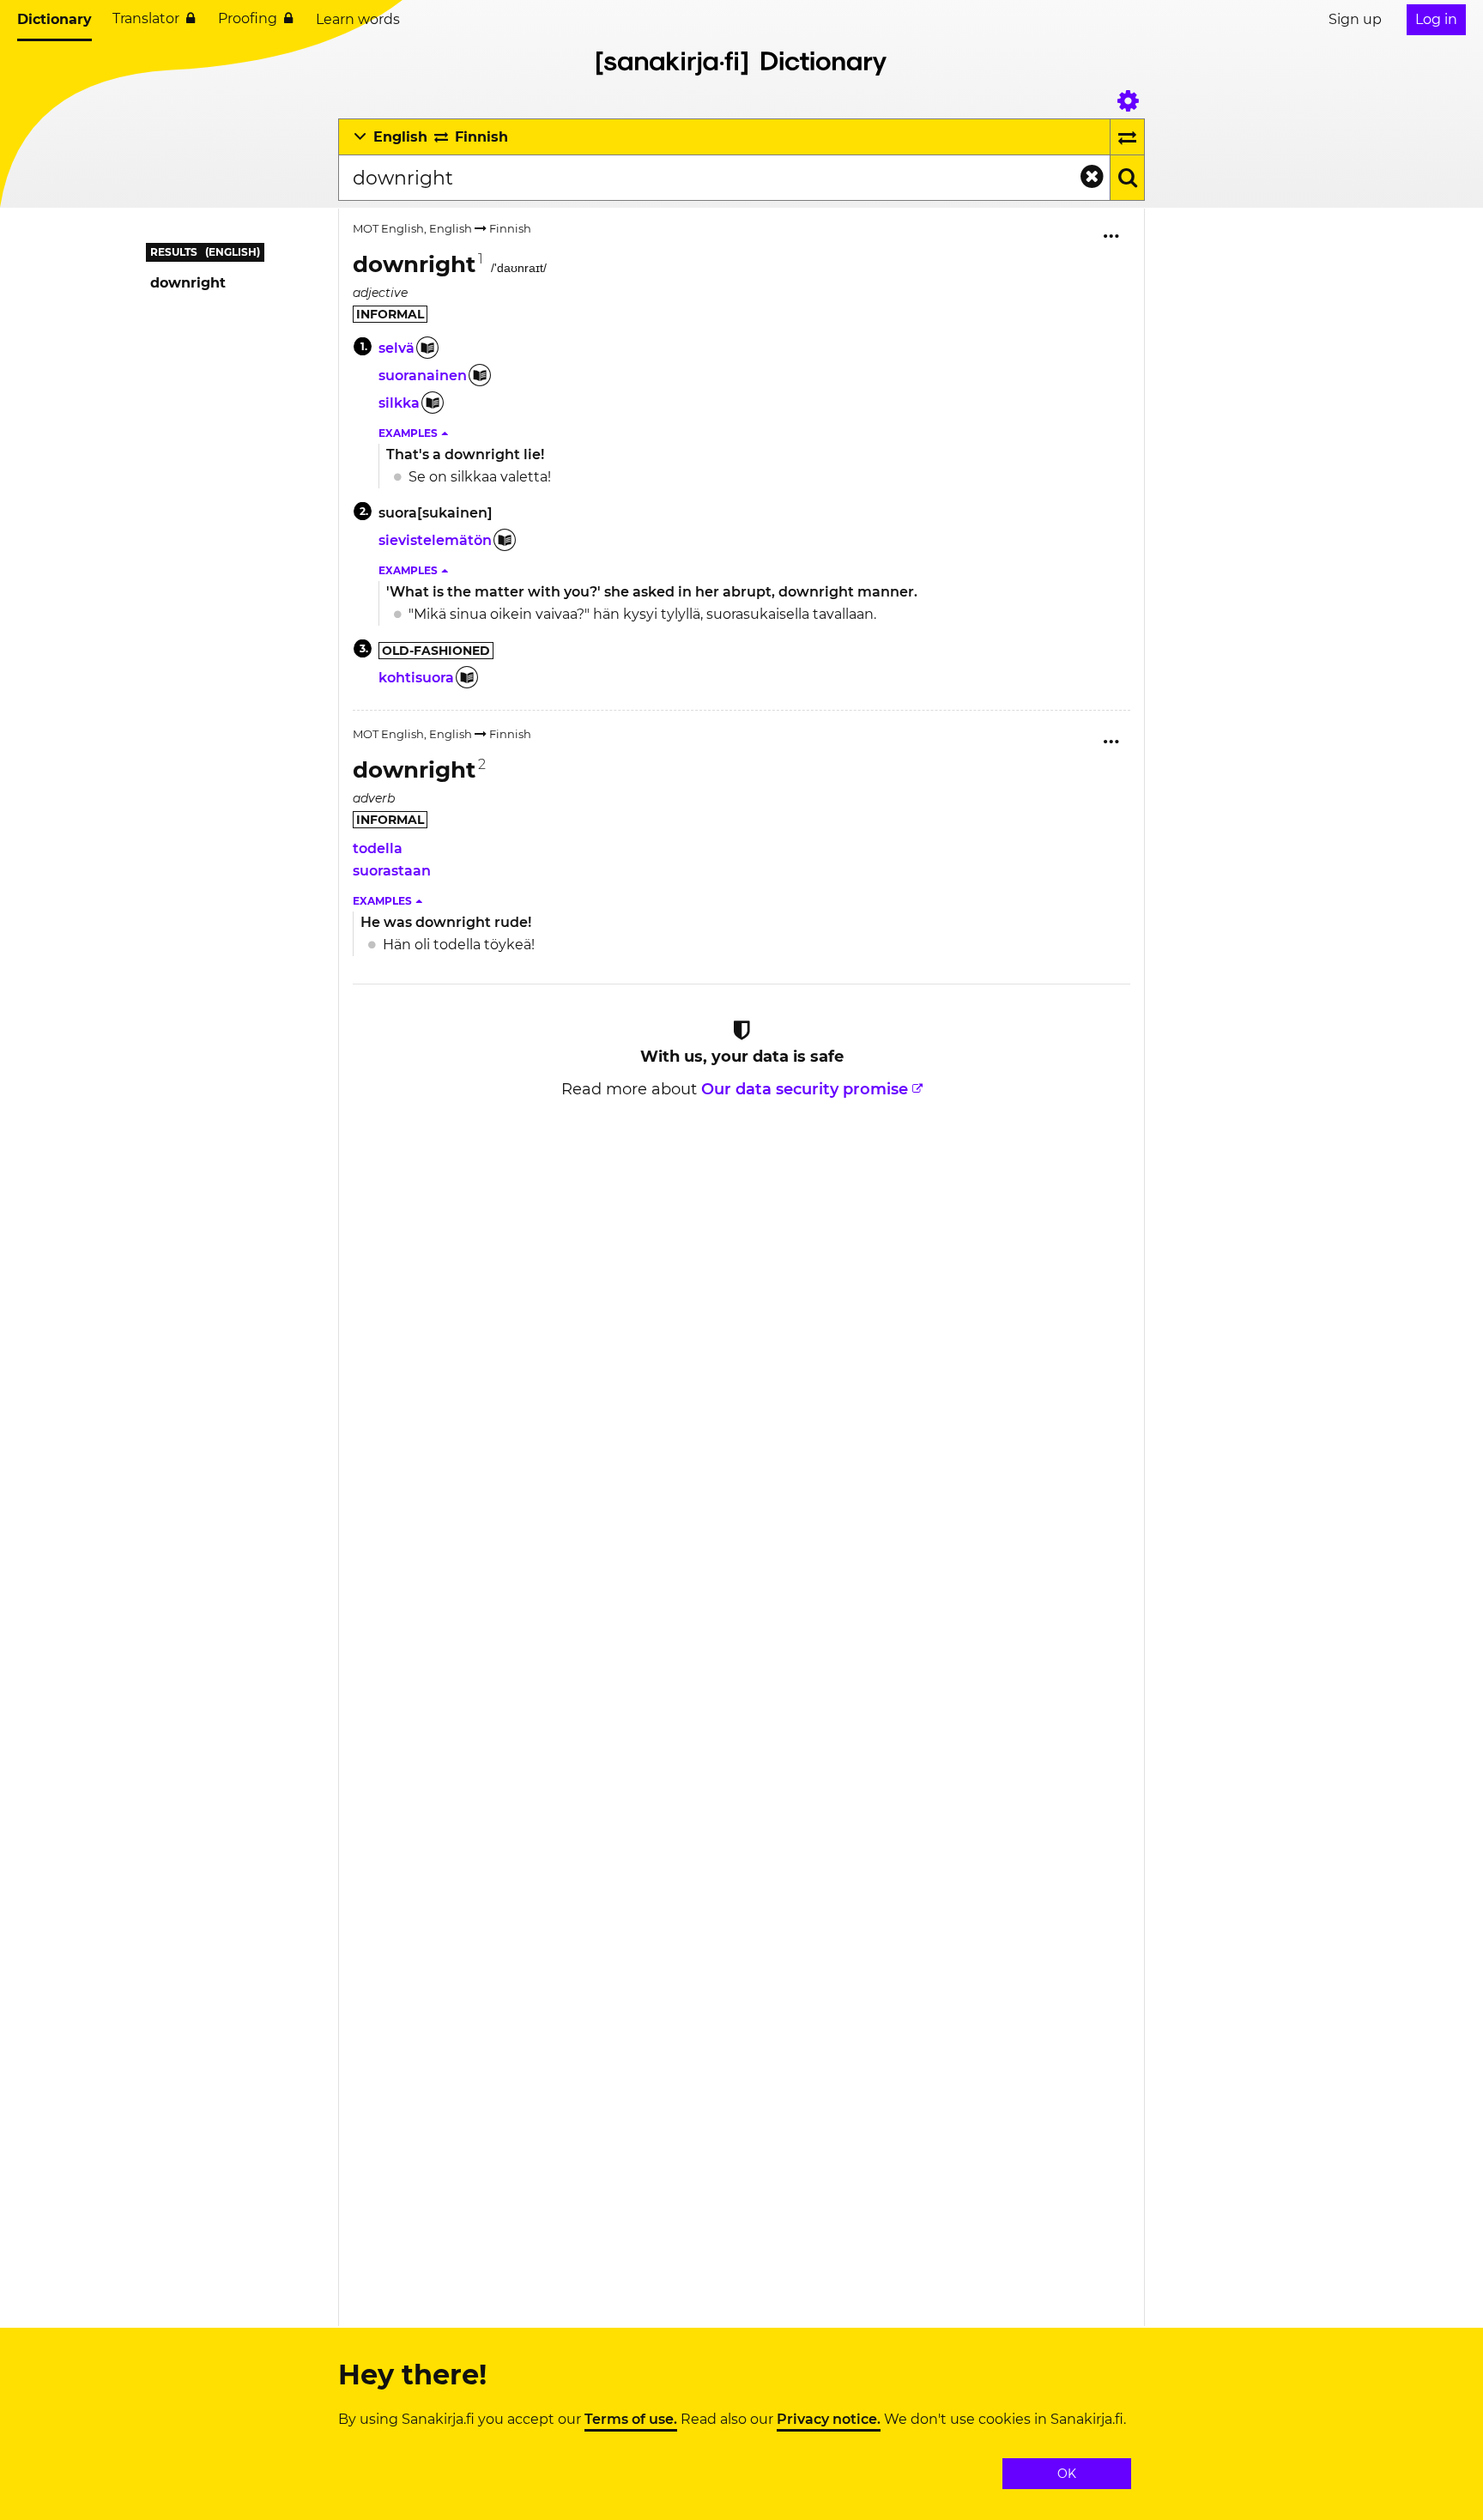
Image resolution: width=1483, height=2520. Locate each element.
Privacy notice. (829, 2420)
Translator (146, 18)
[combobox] (724, 178)
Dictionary (54, 19)
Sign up (1355, 19)
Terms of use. (631, 2420)
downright (188, 283)
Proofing (248, 18)
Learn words (358, 19)
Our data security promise (805, 1089)
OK (1067, 2474)
